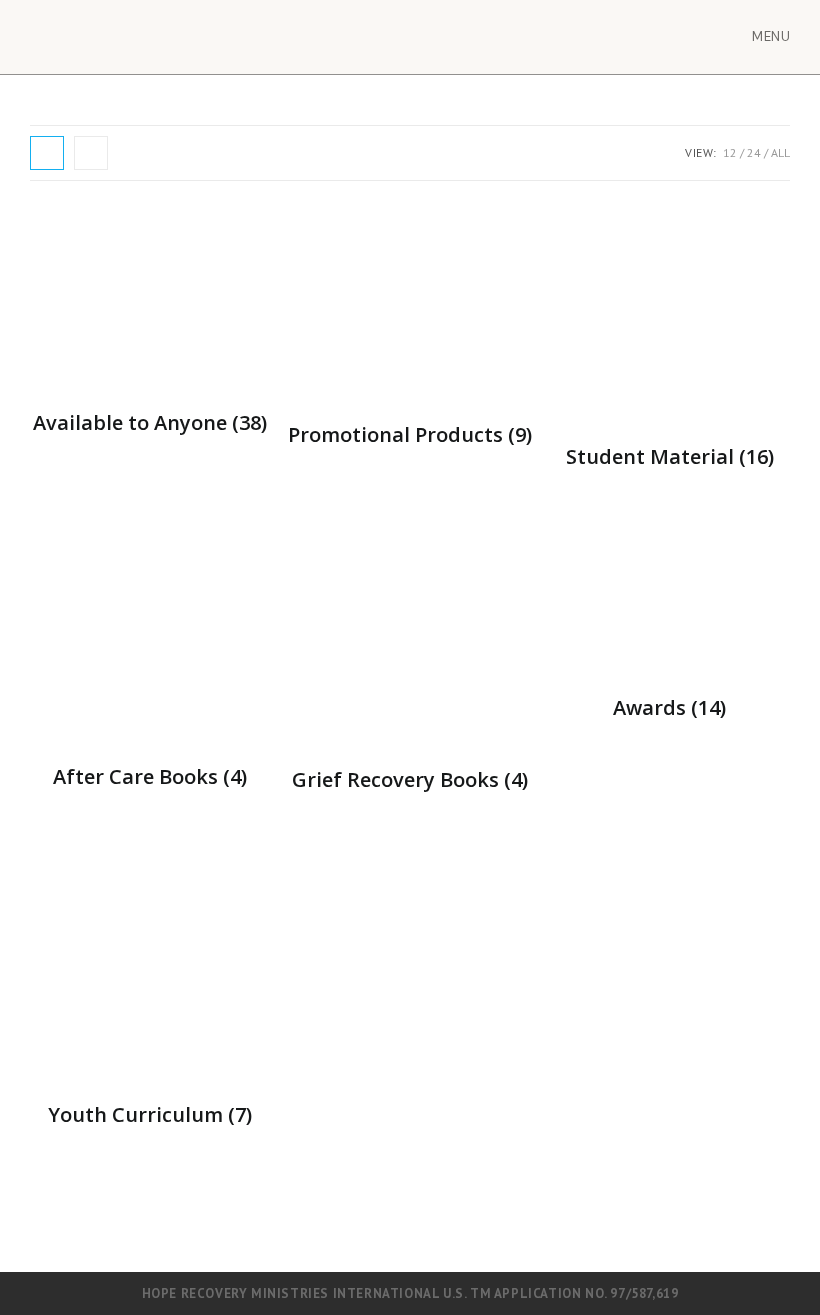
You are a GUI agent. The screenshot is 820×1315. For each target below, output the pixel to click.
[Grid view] (47, 153)
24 (754, 152)
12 (730, 152)
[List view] (91, 153)
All (780, 152)
